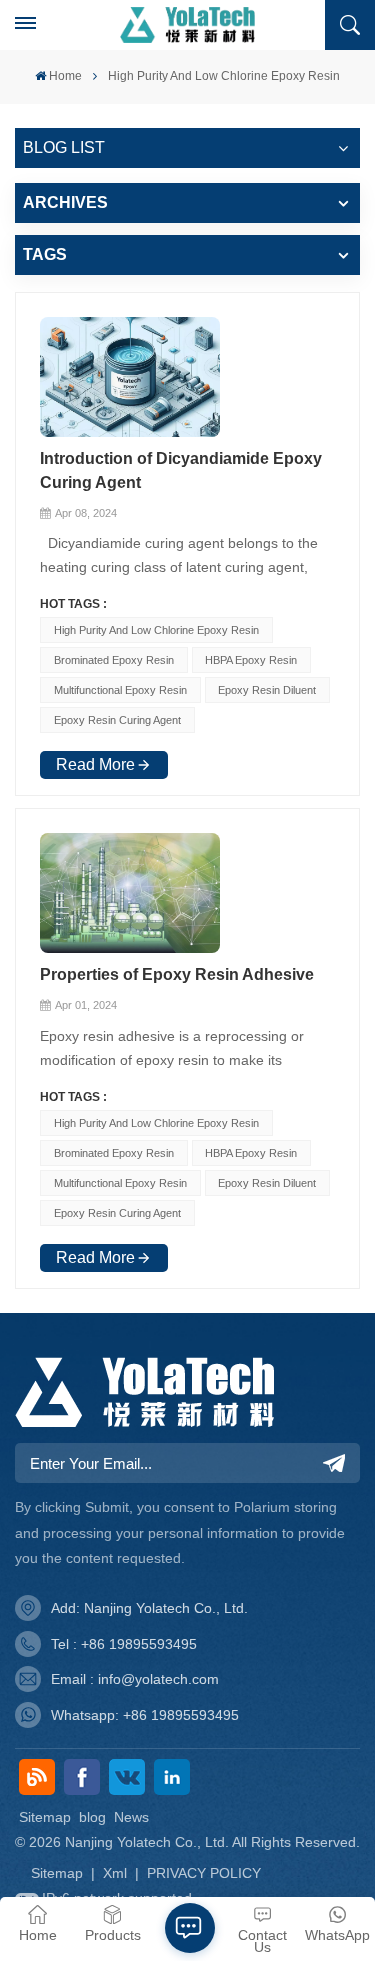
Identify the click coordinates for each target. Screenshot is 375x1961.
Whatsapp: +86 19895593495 (145, 1715)
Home (65, 76)
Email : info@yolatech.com (135, 1679)
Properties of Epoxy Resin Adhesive (177, 974)
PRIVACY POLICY (204, 1873)
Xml (115, 1873)
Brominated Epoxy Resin (114, 660)
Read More (95, 764)
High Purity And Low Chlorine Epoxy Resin (156, 630)
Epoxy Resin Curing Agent (117, 720)
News (131, 1817)
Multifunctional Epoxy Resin (120, 690)
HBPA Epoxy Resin (251, 660)
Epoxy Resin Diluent (267, 690)
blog (92, 1817)
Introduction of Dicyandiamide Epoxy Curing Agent (181, 470)
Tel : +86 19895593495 (124, 1644)
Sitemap (45, 1817)
